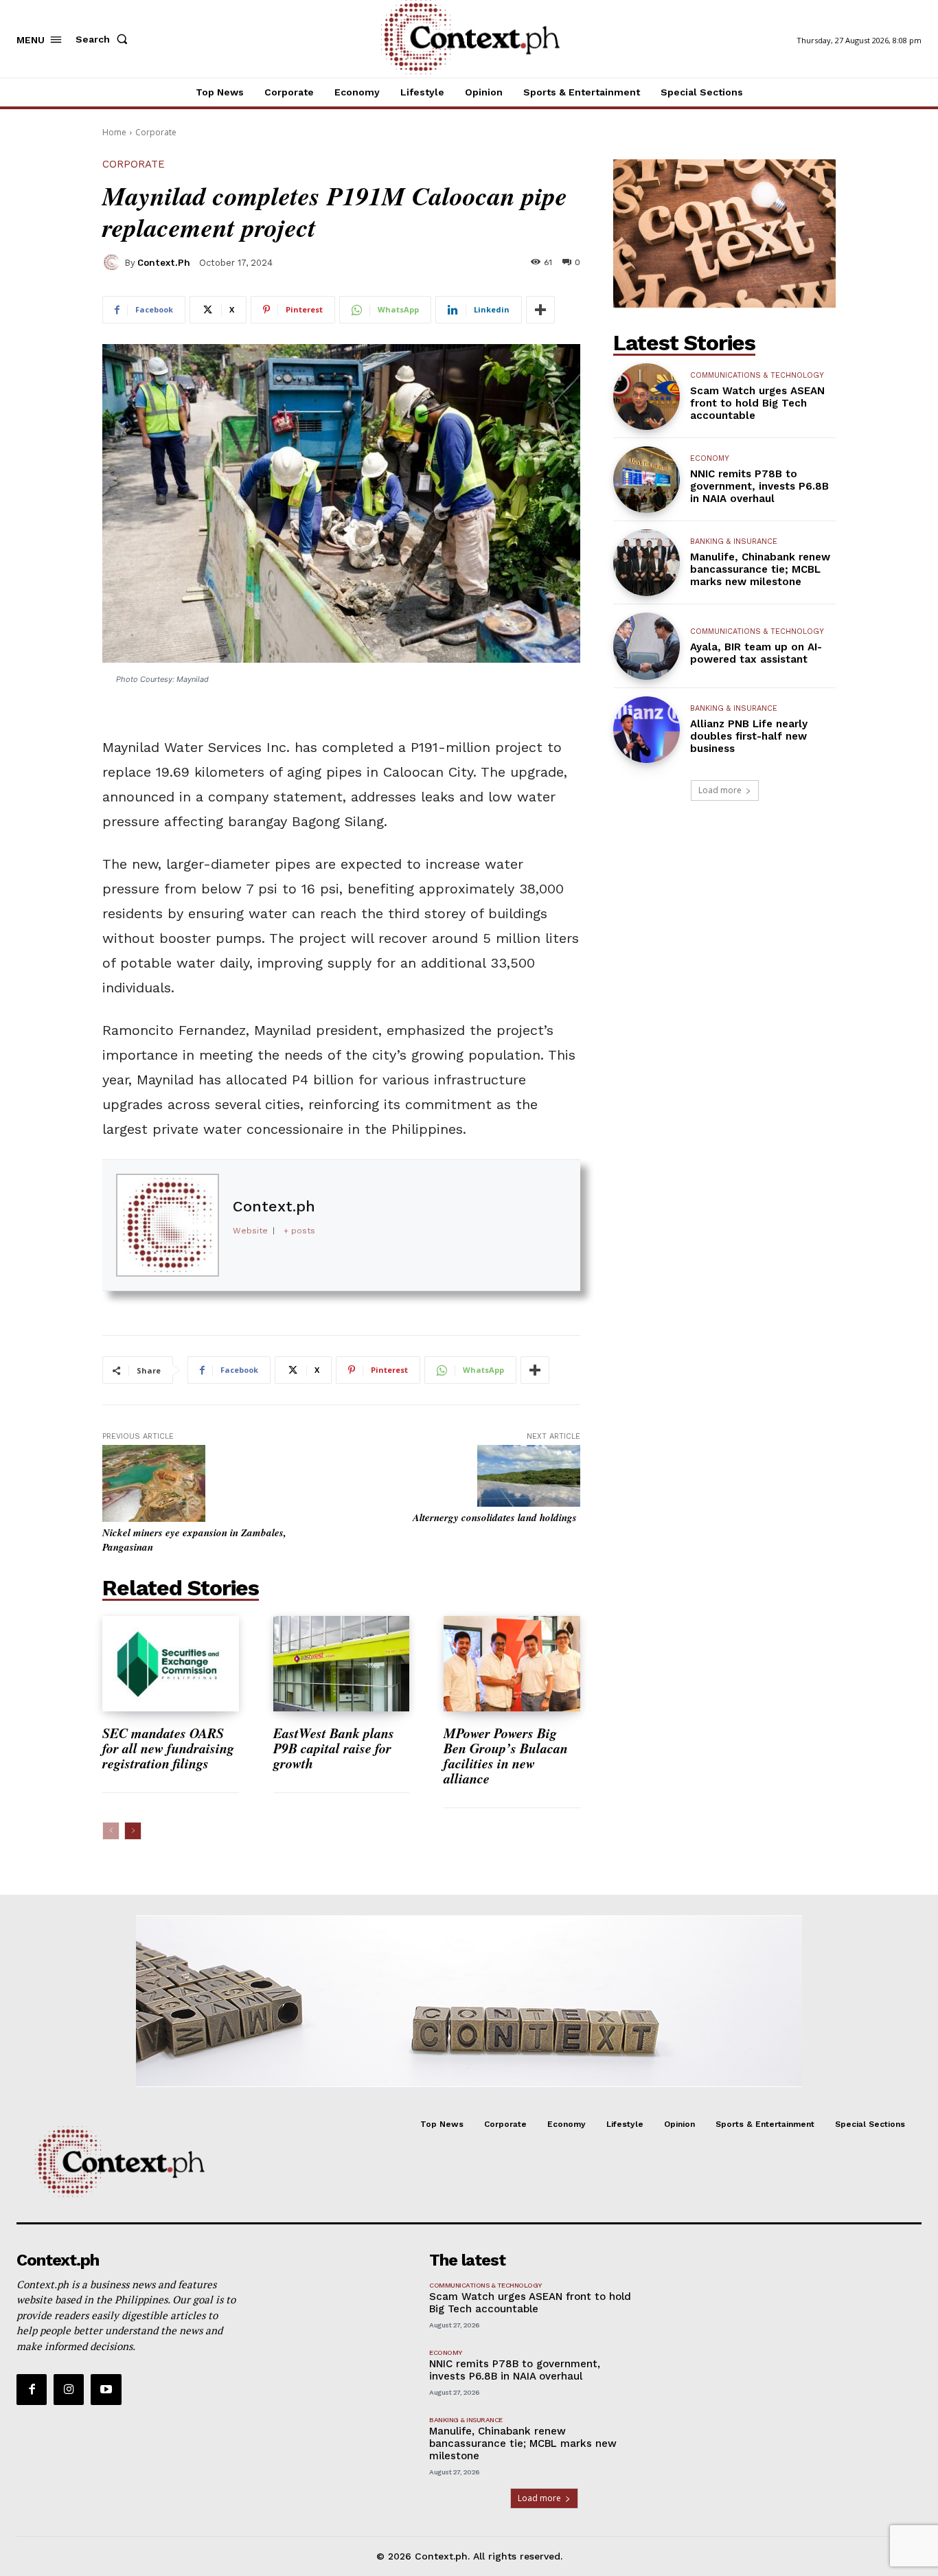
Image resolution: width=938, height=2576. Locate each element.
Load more (720, 790)
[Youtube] (106, 2389)
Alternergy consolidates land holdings (496, 1517)
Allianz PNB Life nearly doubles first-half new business (749, 736)
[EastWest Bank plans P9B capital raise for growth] (342, 1664)
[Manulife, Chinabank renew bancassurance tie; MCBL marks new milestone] (647, 563)
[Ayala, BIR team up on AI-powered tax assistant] (647, 646)
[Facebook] (32, 2389)
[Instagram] (69, 2389)
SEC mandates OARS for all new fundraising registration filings (168, 1748)
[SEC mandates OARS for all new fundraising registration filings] (171, 1664)
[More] (540, 310)
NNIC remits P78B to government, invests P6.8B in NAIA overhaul (759, 486)
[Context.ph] (113, 262)
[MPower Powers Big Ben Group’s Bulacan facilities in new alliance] (512, 1664)
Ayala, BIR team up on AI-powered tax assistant (756, 653)
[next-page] (133, 1831)
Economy (710, 458)
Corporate (156, 132)
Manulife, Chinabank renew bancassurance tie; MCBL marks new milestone (760, 569)
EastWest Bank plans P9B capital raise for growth (334, 1748)
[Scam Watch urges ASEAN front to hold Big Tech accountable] (647, 397)
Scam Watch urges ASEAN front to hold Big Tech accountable (757, 403)
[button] (104, 39)
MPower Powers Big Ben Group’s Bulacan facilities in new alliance (506, 1755)
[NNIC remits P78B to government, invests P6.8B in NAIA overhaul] (647, 480)
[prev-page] (111, 1831)
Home (114, 132)
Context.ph (164, 263)
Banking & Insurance (734, 542)
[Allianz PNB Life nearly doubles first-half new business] (647, 730)
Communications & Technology (757, 375)
